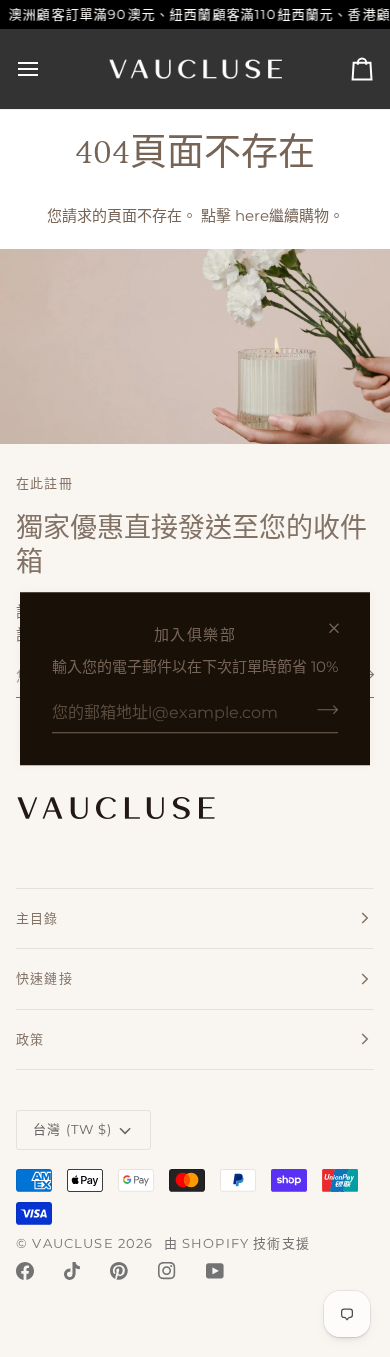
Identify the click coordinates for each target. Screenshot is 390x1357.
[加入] (321, 710)
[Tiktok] (72, 1271)
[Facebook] (25, 1271)
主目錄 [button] (37, 918)
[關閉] (342, 628)
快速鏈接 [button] (44, 978)
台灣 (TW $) (73, 1129)
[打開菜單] (46, 69)
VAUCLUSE (72, 1243)
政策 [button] (30, 1039)
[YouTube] (215, 1271)
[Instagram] (167, 1271)
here (252, 215)
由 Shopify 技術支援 (237, 1243)
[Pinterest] (119, 1271)
